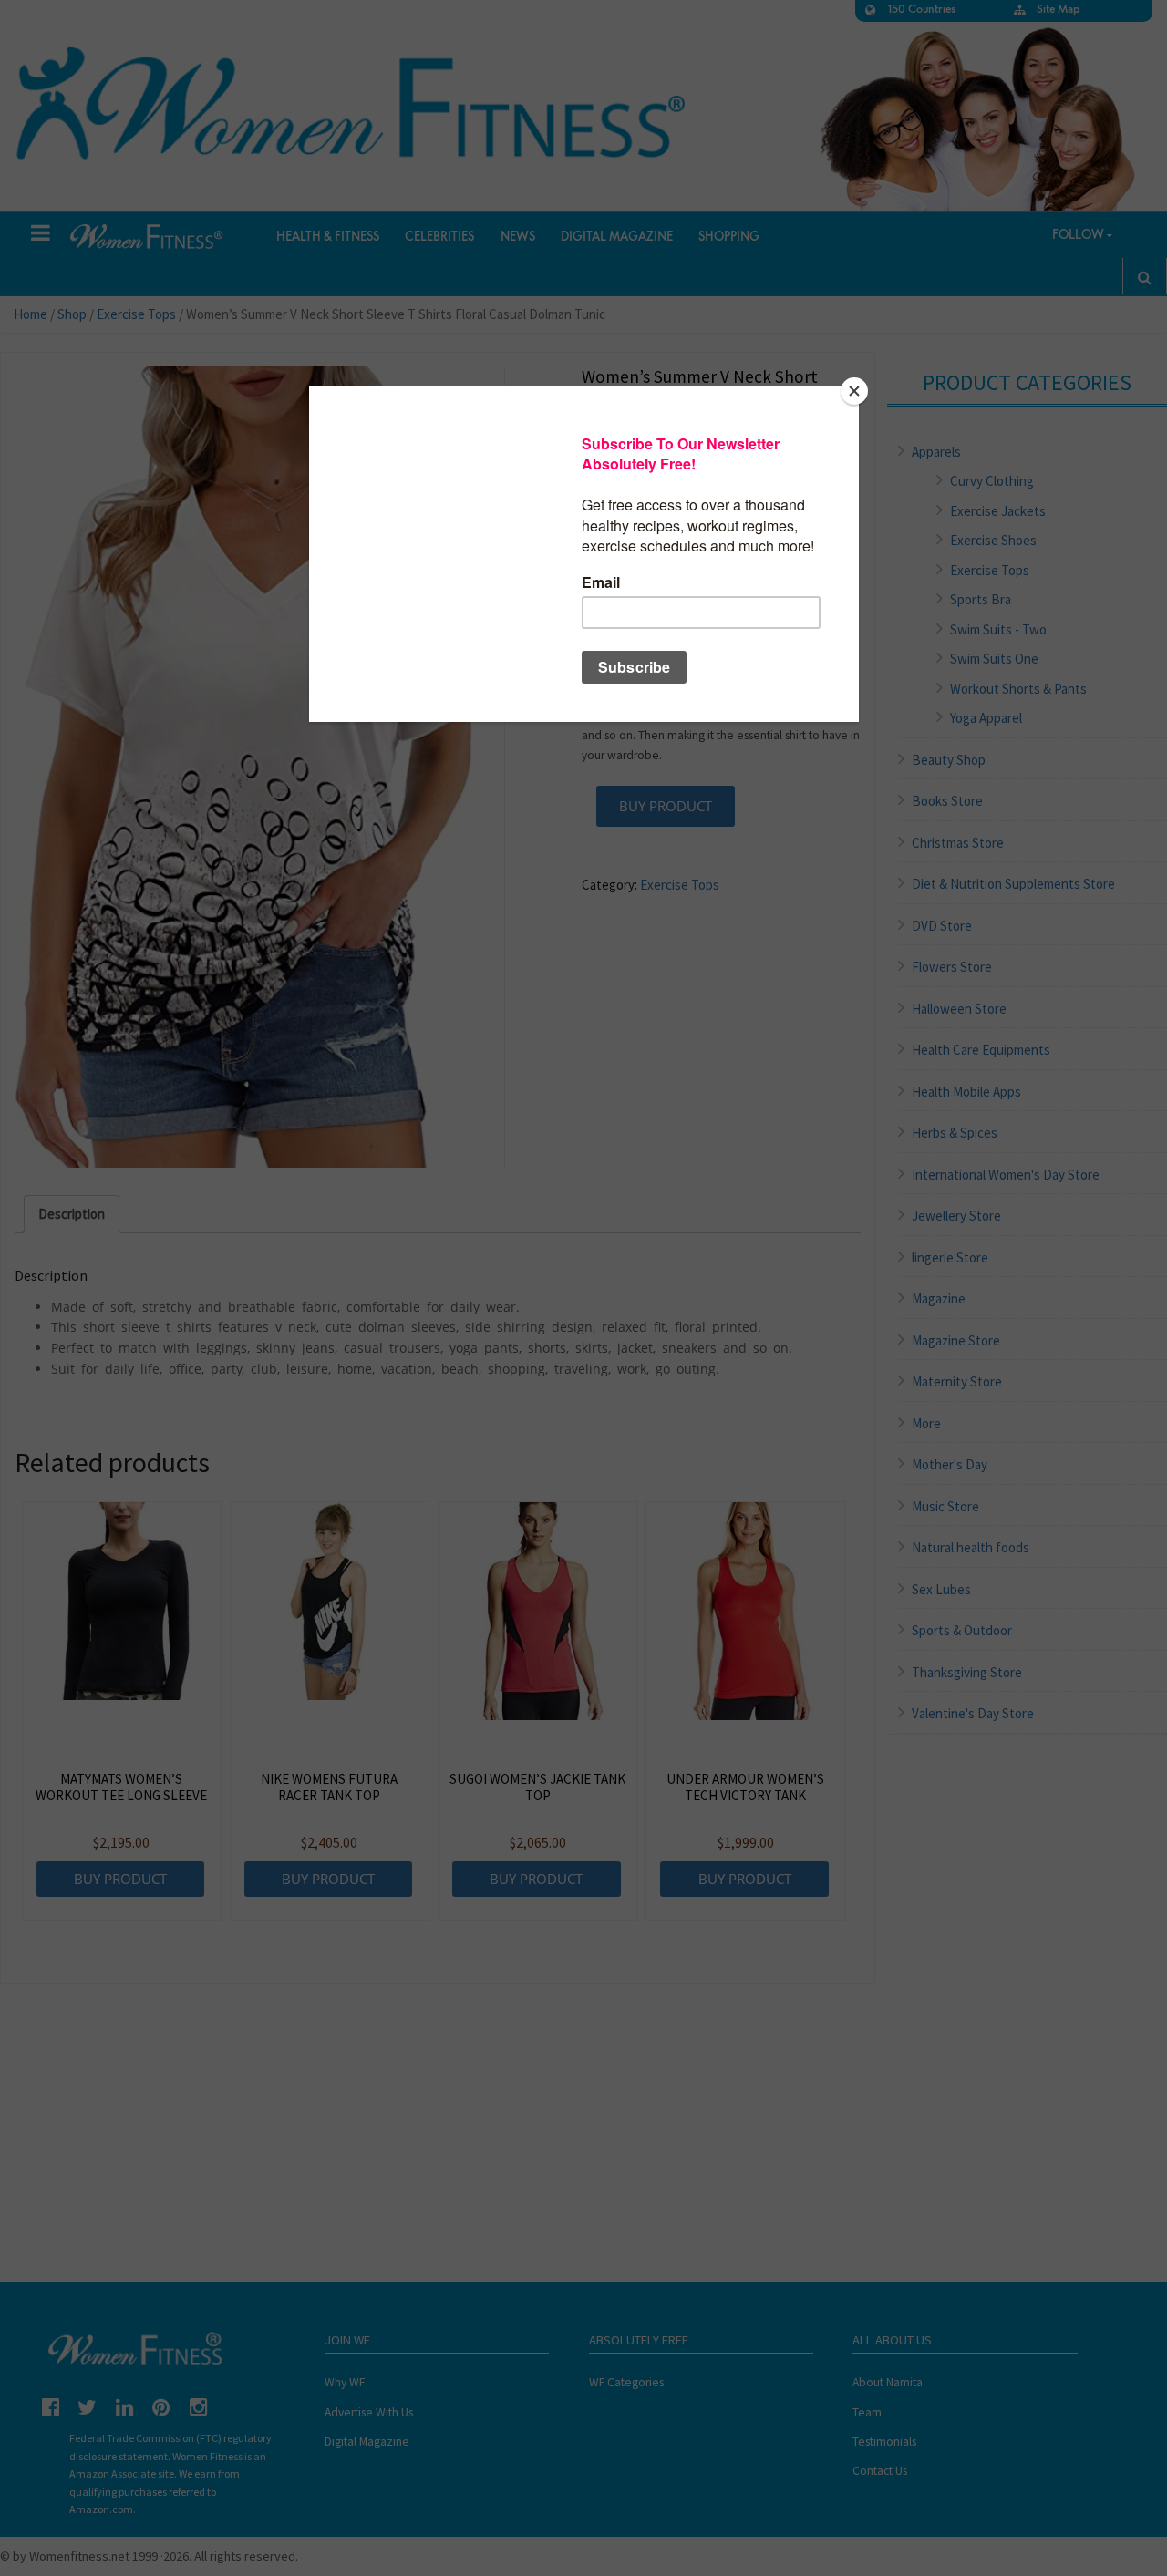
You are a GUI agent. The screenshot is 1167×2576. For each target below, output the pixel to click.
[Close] (854, 391)
